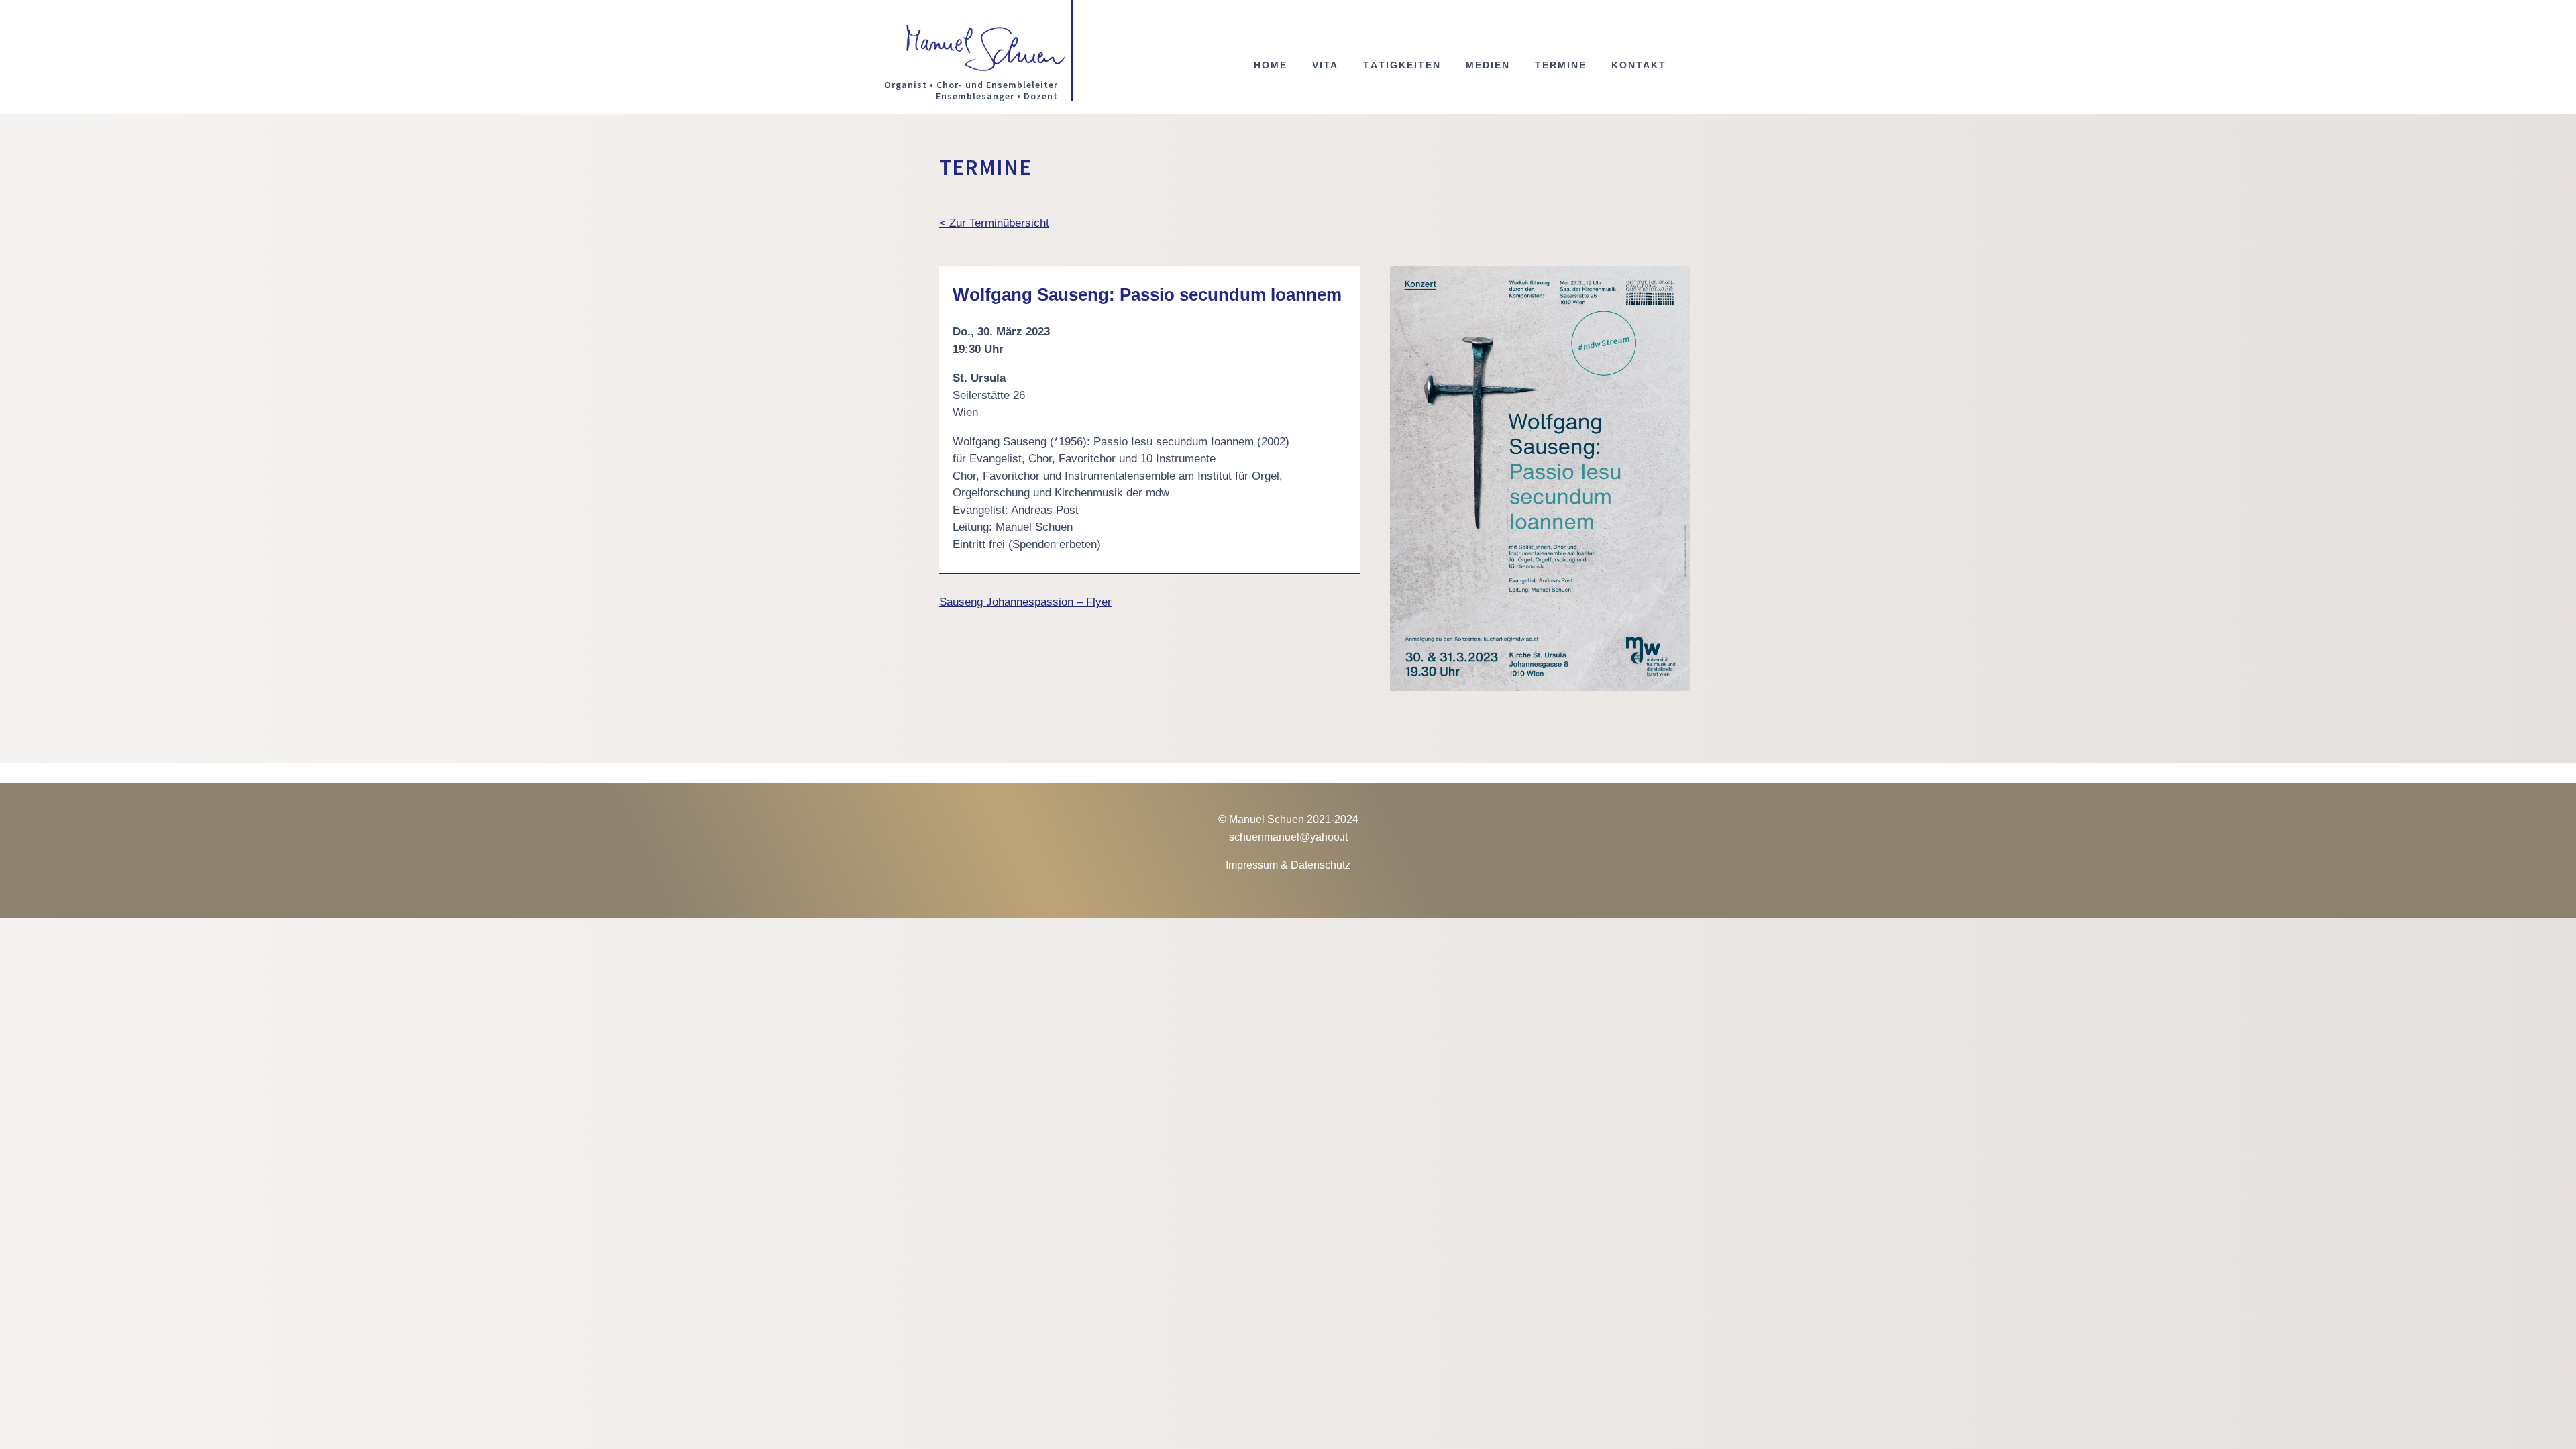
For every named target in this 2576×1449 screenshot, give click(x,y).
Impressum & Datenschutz (1288, 865)
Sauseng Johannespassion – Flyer (1025, 602)
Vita (1325, 65)
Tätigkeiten (1402, 65)
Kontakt (1639, 65)
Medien (1488, 65)
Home (1271, 65)
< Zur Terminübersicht (994, 223)
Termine (1561, 65)
